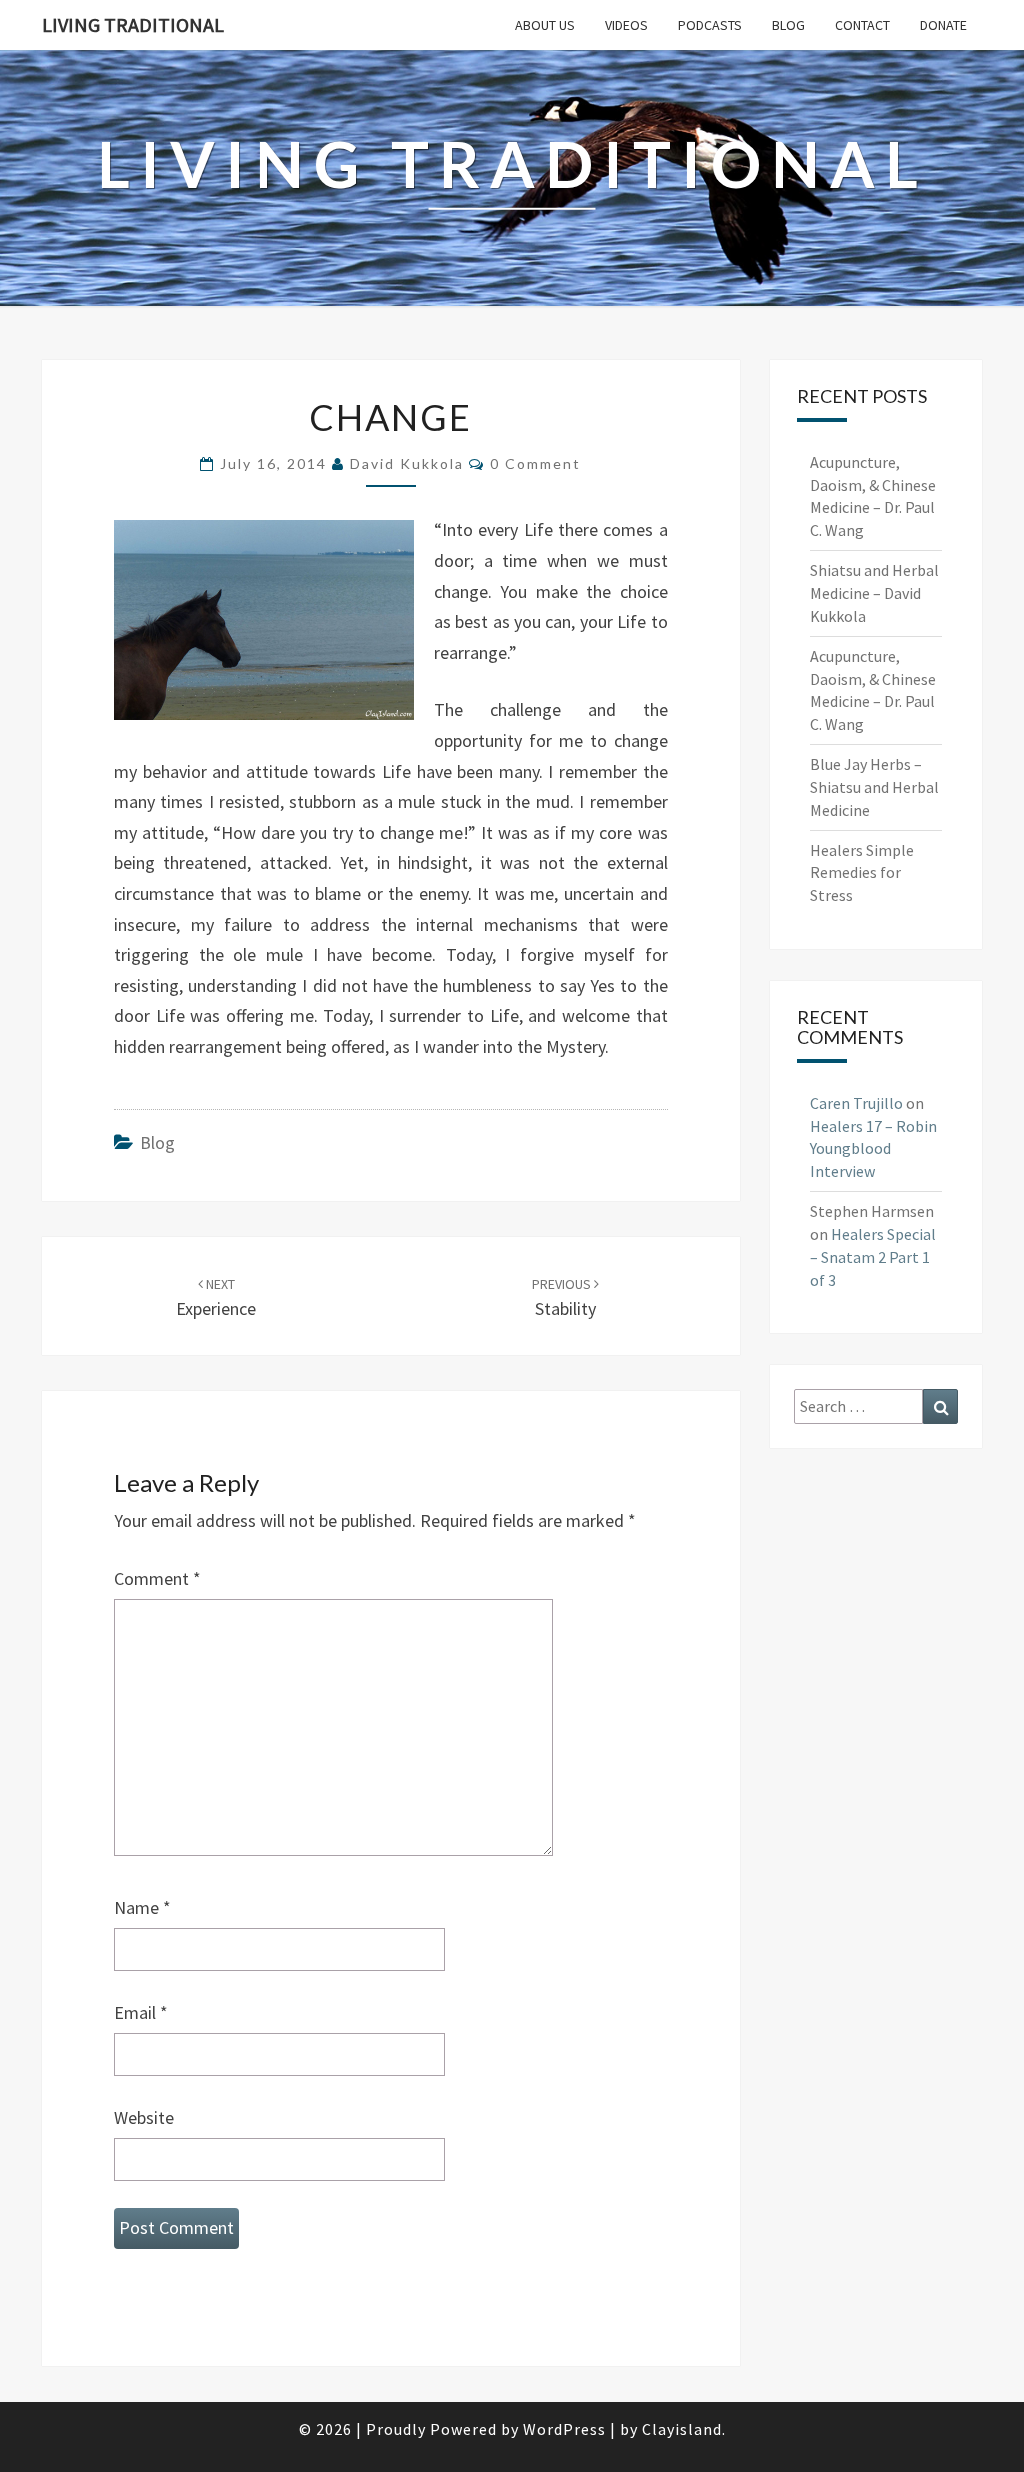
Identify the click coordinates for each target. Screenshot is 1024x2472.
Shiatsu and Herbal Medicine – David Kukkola (874, 593)
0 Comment (535, 463)
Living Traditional (133, 24)
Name (142, 1907)
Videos (626, 25)
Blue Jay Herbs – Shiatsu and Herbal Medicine (874, 787)
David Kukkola (407, 463)
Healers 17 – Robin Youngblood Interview (873, 1149)
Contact (862, 25)
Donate (943, 25)
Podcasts (710, 25)
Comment (157, 1578)
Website (144, 2117)
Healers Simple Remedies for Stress (862, 873)
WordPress (564, 2429)
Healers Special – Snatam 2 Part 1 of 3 (873, 1257)
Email (141, 2012)
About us (545, 25)
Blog (788, 25)
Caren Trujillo (856, 1103)
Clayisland (682, 2429)
